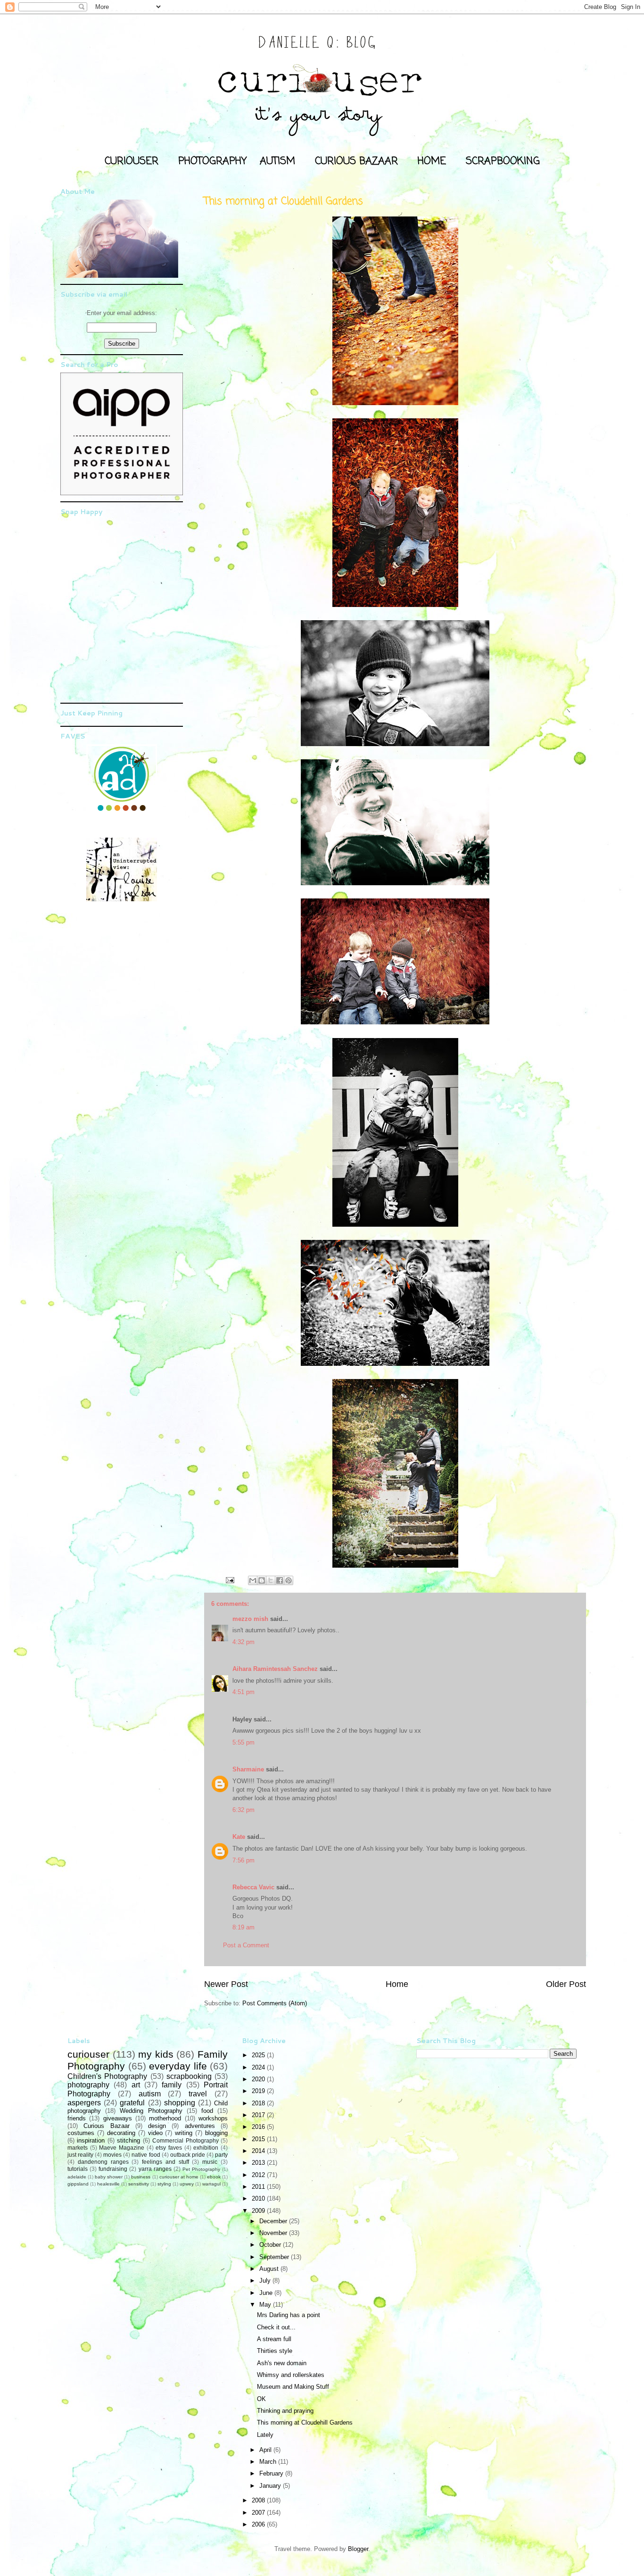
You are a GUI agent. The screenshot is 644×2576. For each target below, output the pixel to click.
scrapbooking (189, 2076)
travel (198, 2094)
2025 (259, 2055)
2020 (259, 2079)
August (270, 2269)
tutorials (78, 2169)
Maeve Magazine (122, 2148)
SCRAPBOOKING (503, 161)
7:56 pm (244, 1860)
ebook (214, 2177)
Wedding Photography (151, 2111)
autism (150, 2094)
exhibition (206, 2148)
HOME (432, 161)
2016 (259, 2127)
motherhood (165, 2118)
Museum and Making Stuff (293, 2387)
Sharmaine (248, 1769)
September (275, 2257)
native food (146, 2155)
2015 (259, 2139)
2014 (259, 2151)
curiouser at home (179, 2177)
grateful (132, 2103)
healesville (108, 2184)
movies (112, 2155)
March (269, 2462)
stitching (128, 2140)
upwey (187, 2184)
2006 (259, 2524)
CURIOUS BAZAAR (356, 161)
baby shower (109, 2177)
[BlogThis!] (262, 1580)
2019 (259, 2091)
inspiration (91, 2140)
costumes (81, 2133)
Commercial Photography (185, 2140)
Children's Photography (107, 2076)
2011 (259, 2187)
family (172, 2085)
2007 (259, 2513)
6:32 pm (244, 1810)
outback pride (188, 2155)
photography (88, 2085)
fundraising (113, 2169)
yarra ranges (155, 2169)
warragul (211, 2184)
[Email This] (253, 1580)
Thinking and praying (285, 2411)
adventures (200, 2126)
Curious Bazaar (106, 2126)
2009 (259, 2211)
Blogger (358, 2549)
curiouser (88, 2054)
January (271, 2486)
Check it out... (276, 2327)
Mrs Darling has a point (289, 2315)
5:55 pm (244, 1742)
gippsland (78, 2184)
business (141, 2177)
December (274, 2221)
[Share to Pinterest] (289, 1580)
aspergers (84, 2103)
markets (78, 2148)
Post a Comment (246, 1945)
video (155, 2133)
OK (261, 2399)
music (210, 2162)
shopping (180, 2103)
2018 (259, 2103)
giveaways (118, 2118)
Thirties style (275, 2351)
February (272, 2473)
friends (77, 2118)
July (266, 2281)
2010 (259, 2198)
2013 (259, 2163)
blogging (216, 2133)
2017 (259, 2115)
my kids (156, 2054)
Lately (265, 2435)
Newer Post (226, 1984)
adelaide (77, 2177)
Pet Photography (201, 2169)
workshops (213, 2118)
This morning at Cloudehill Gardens (305, 2422)
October (271, 2245)
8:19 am (244, 1927)
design (157, 2126)
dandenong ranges (103, 2162)
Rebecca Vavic (253, 1887)
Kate (239, 1837)
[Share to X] (271, 1580)
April (266, 2450)
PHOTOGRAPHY (212, 161)
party (221, 2155)
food (207, 2111)
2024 (259, 2067)
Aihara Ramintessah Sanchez (275, 1669)
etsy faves (169, 2148)
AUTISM (277, 161)
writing (184, 2133)
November (274, 2233)
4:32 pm (244, 1642)
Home (397, 1984)
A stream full (274, 2339)
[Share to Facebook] (280, 1580)
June (267, 2293)
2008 (259, 2500)
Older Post (566, 1984)
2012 (259, 2175)
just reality (80, 2155)
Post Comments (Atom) (275, 2003)
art (136, 2085)
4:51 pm (244, 1692)
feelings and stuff (165, 2162)
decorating (121, 2133)
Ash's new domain (282, 2363)
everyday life (178, 2066)
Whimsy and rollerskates (291, 2375)
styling (164, 2184)
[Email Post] (229, 1580)
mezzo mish (250, 1619)
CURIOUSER (132, 161)
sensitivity (139, 2184)
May (266, 2305)
